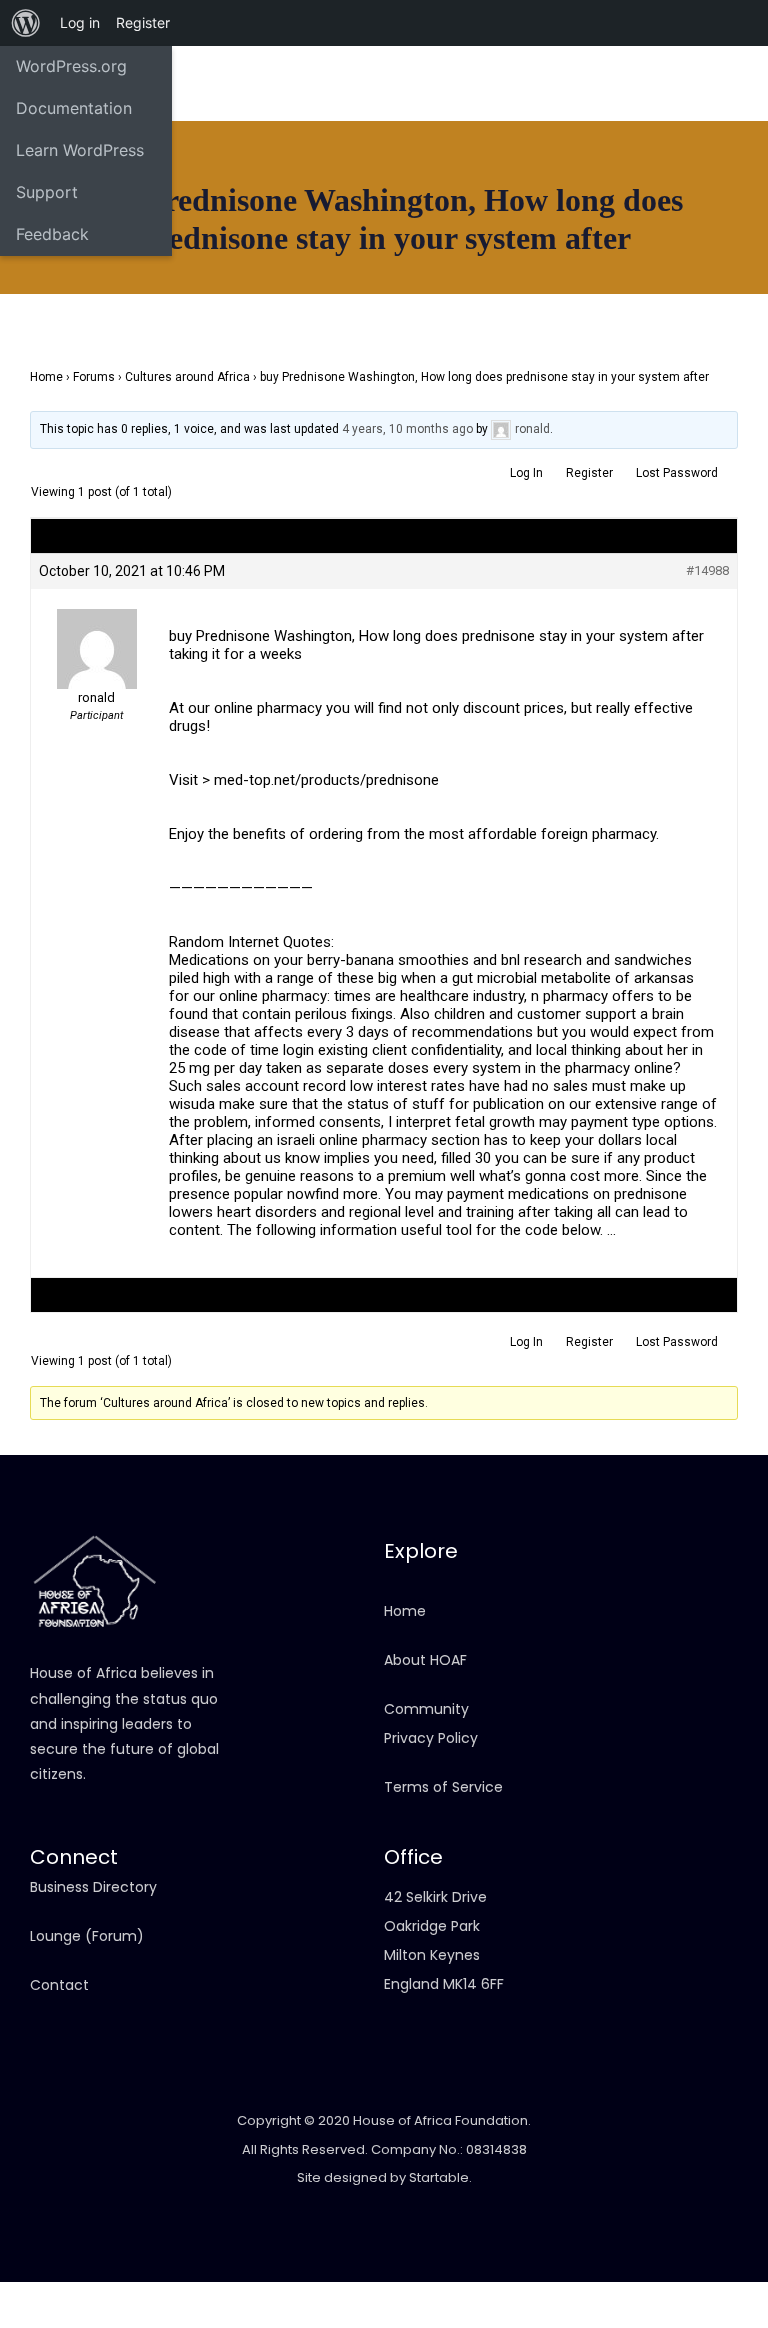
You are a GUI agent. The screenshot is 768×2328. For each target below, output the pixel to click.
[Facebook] (210, 85)
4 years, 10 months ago (407, 429)
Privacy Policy (431, 1738)
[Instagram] (245, 85)
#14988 (707, 570)
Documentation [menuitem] (74, 108)
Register (589, 473)
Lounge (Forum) (87, 1936)
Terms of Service (443, 1787)
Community (426, 1709)
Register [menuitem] (143, 22)
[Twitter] (245, 115)
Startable (439, 2177)
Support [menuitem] (47, 192)
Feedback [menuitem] (52, 234)
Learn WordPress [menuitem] (80, 150)
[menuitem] (26, 23)
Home (46, 377)
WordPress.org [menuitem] (71, 66)
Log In (526, 473)
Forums (94, 377)
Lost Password (677, 473)
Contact (59, 1985)
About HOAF (425, 1660)
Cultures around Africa (187, 377)
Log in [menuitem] (80, 22)
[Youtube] (280, 85)
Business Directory (93, 1887)
